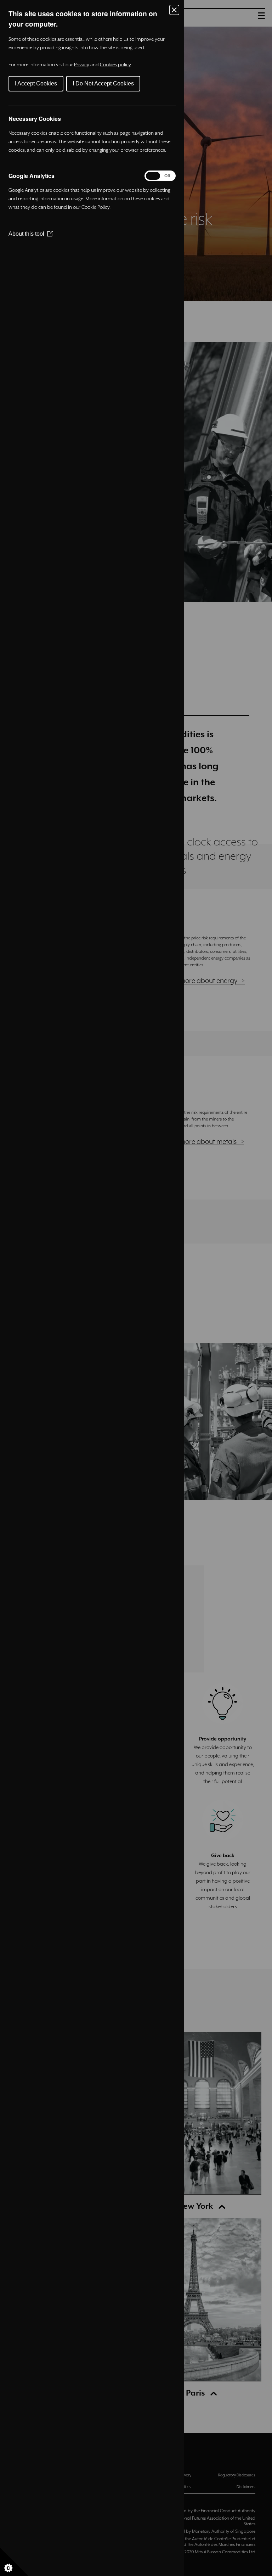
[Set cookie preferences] (14, 2562)
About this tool (31, 234)
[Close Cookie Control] (174, 10)
